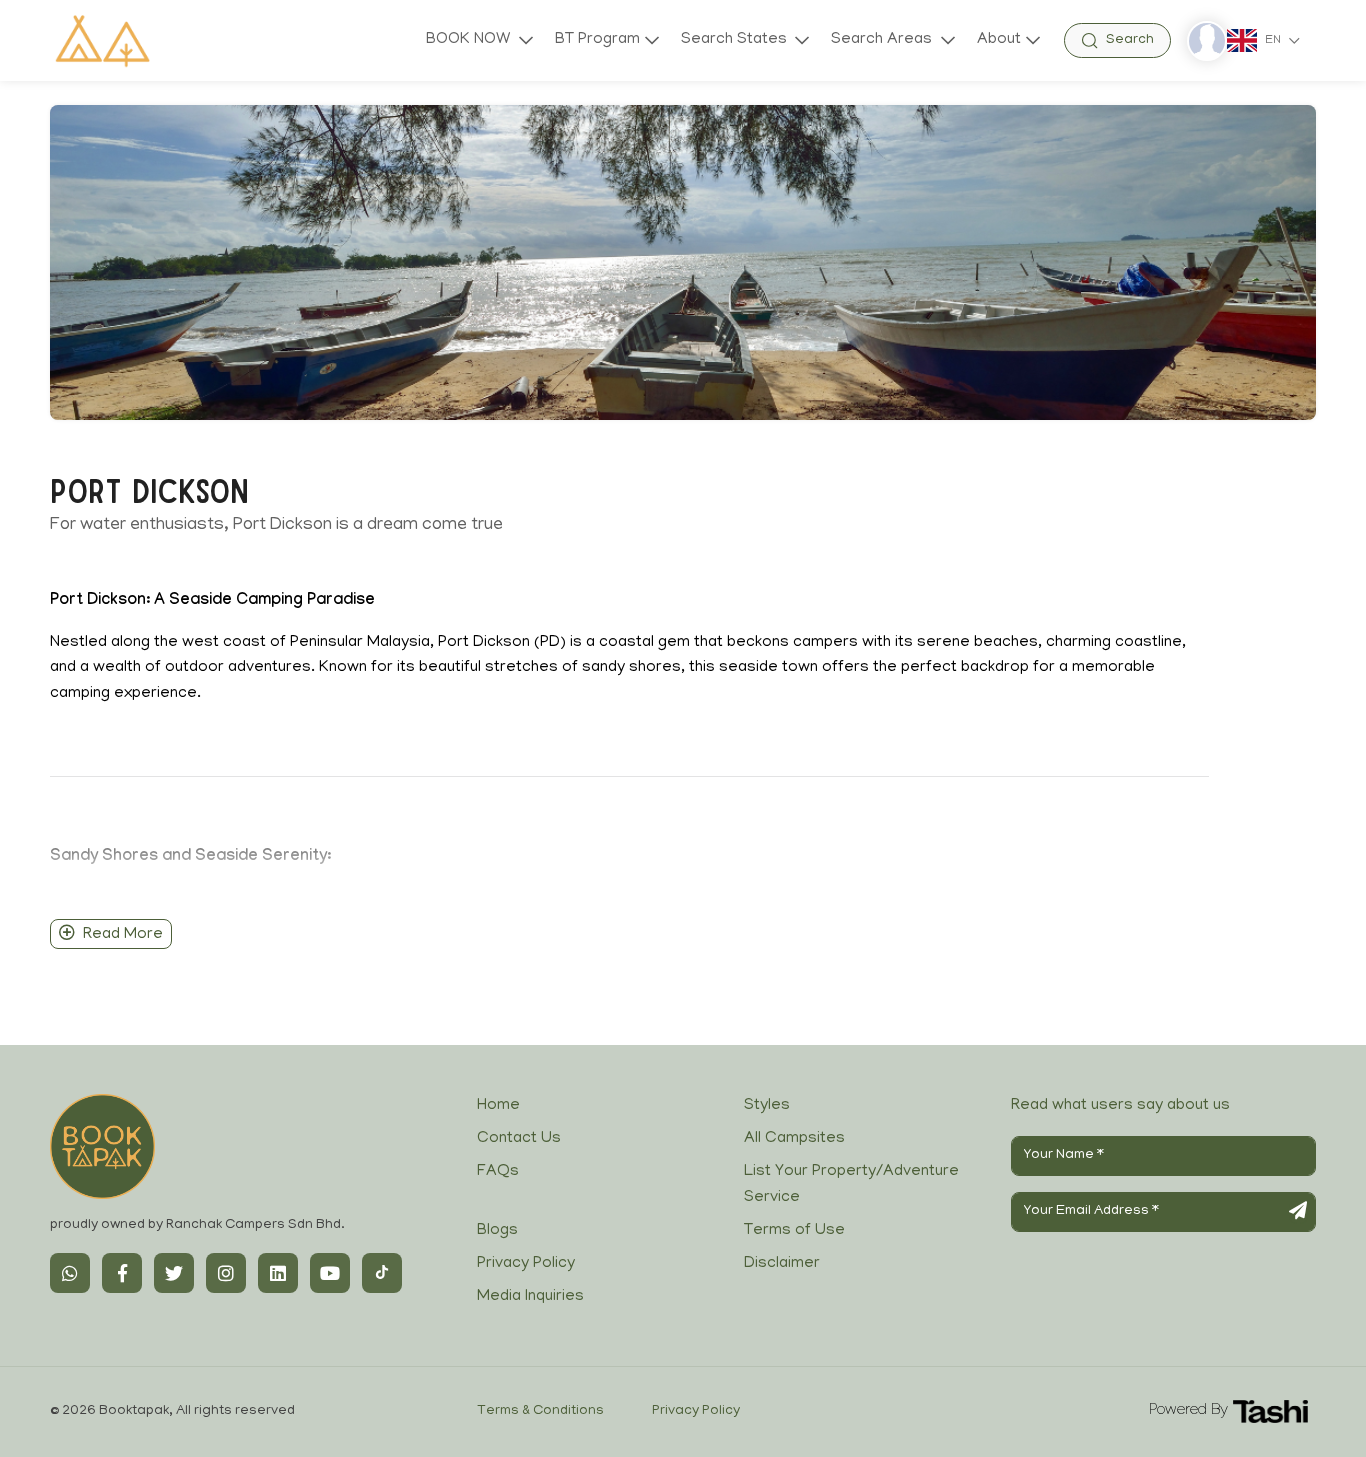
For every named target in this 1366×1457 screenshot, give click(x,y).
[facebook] (122, 1273)
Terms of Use (794, 1231)
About (999, 40)
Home (498, 1106)
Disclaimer (782, 1264)
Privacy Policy (526, 1264)
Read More (123, 935)
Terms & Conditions (540, 1411)
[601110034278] (70, 1273)
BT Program (597, 40)
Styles (767, 1106)
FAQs (498, 1172)
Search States (736, 40)
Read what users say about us (1120, 1106)
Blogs (497, 1231)
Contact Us (519, 1139)
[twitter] (174, 1273)
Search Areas (883, 40)
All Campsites (794, 1139)
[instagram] (226, 1273)
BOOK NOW (470, 40)
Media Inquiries (530, 1297)
